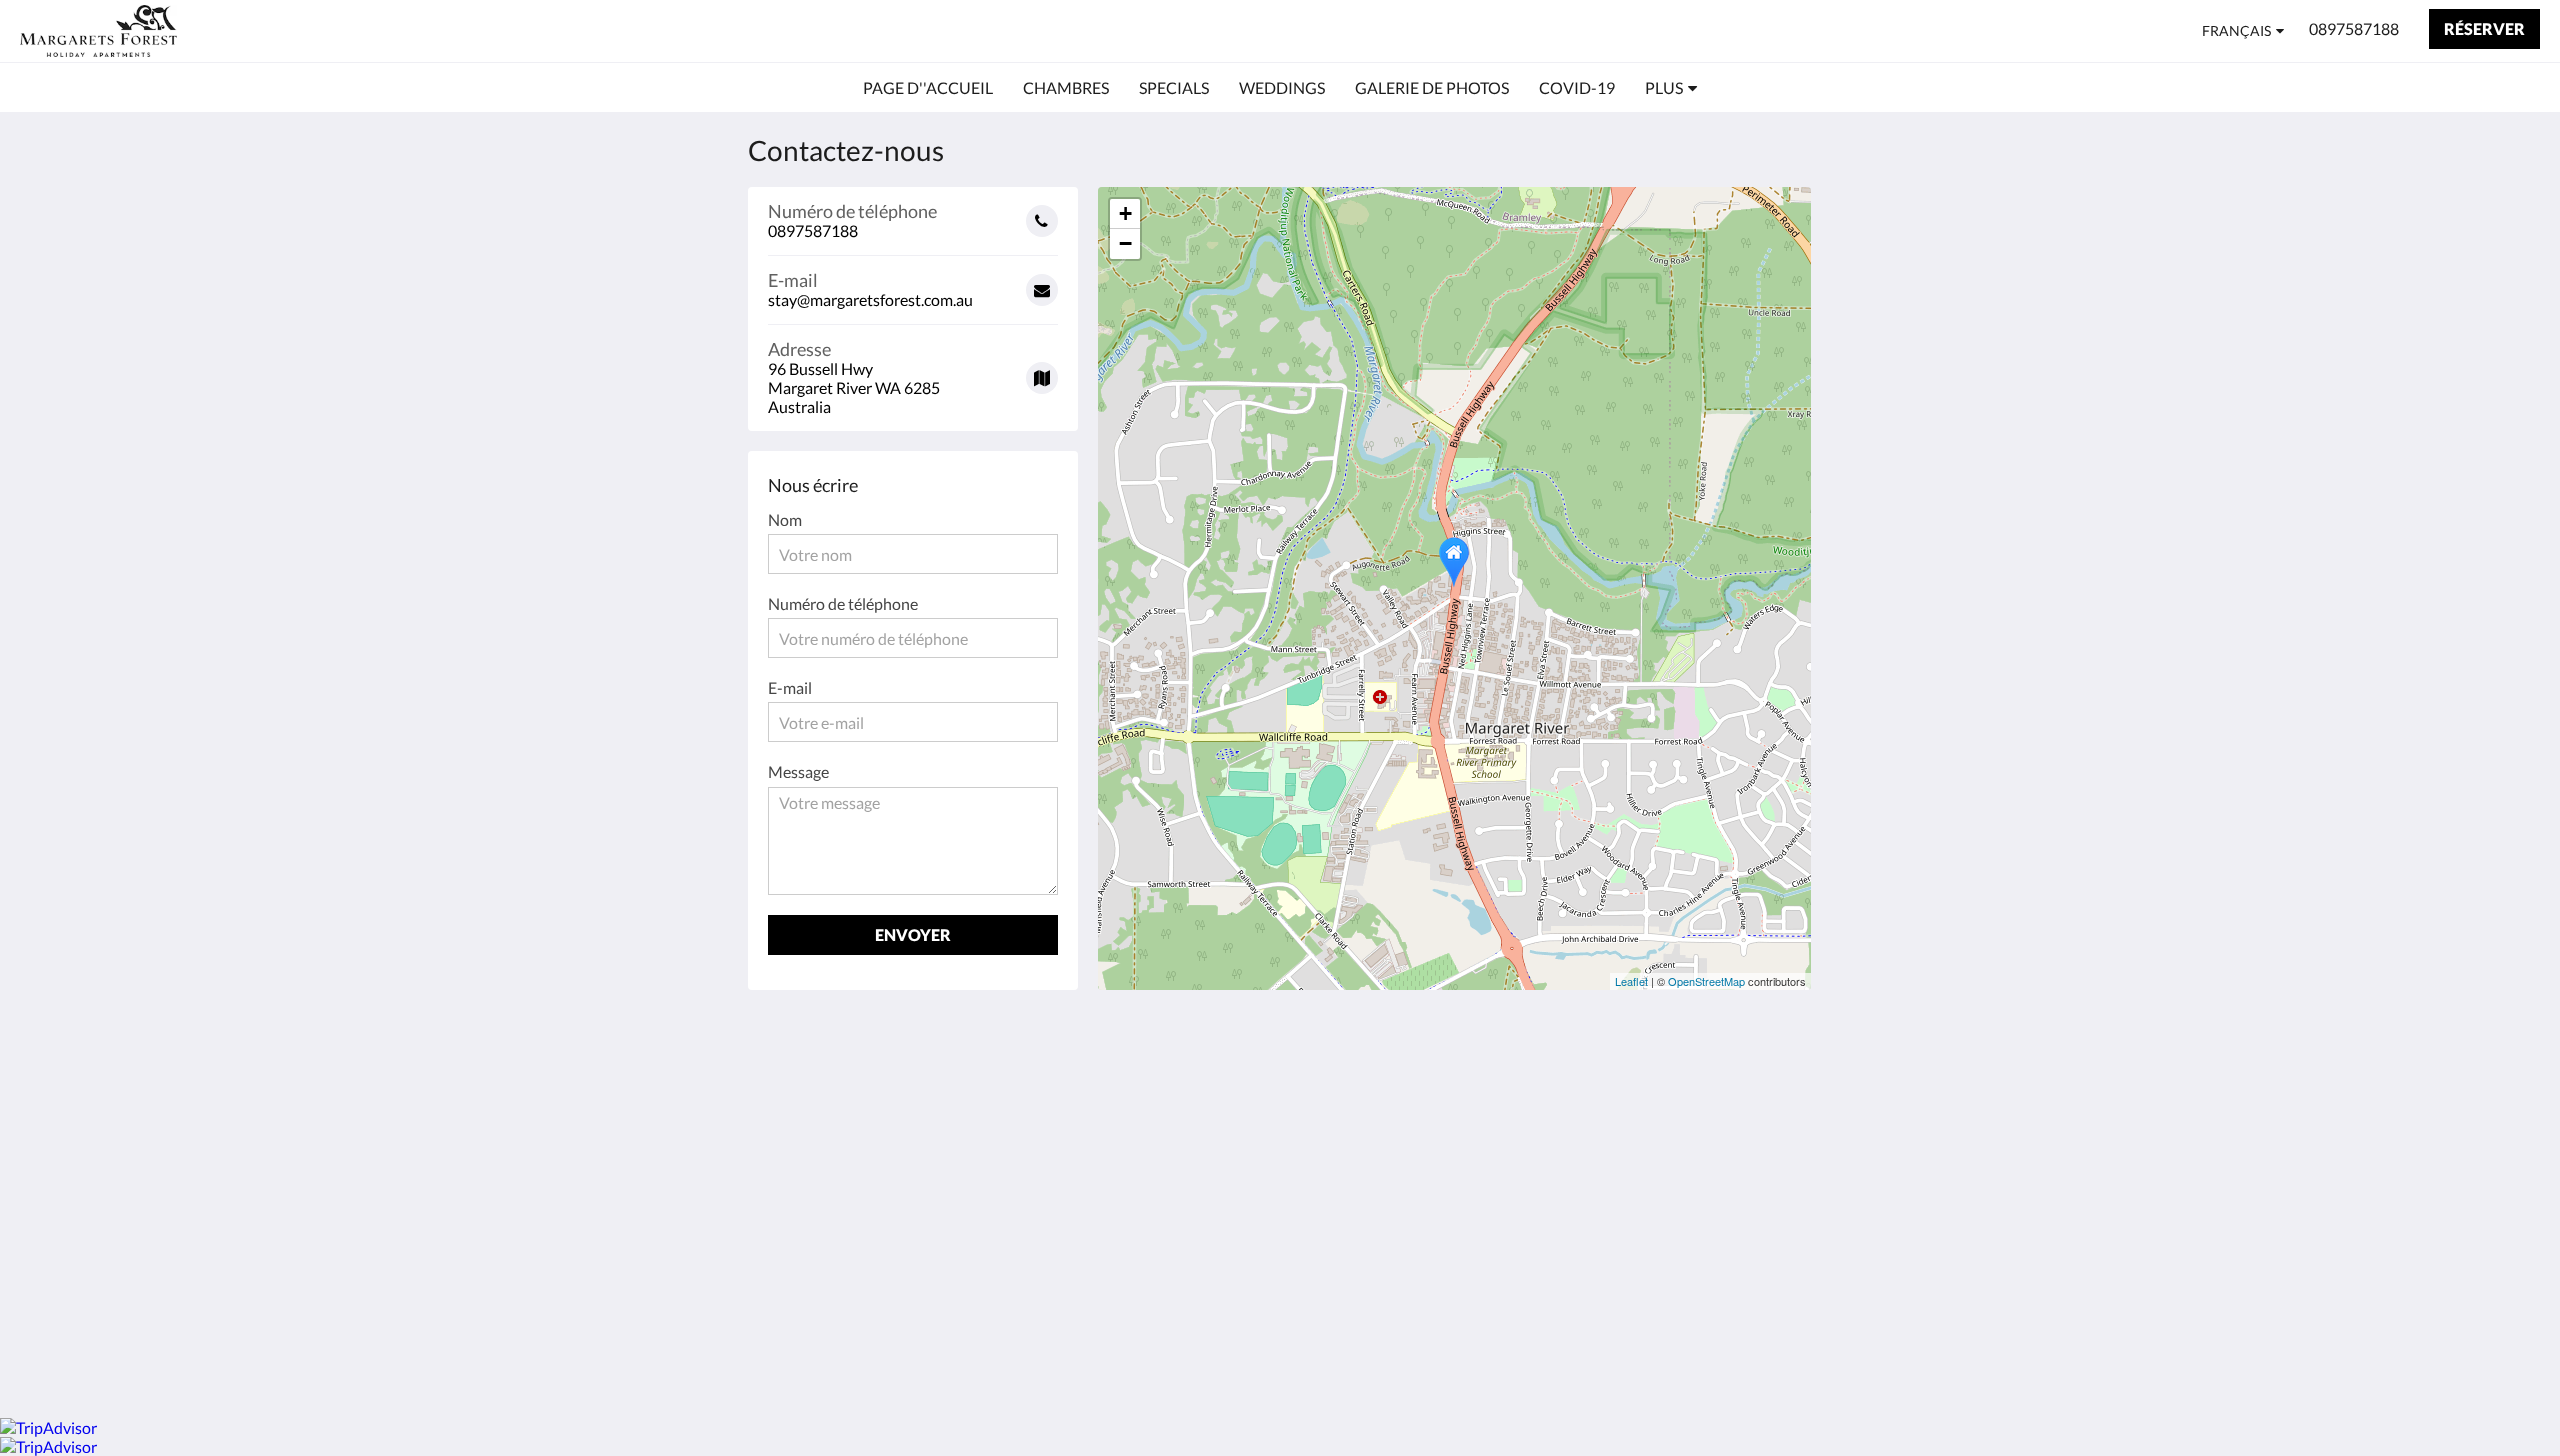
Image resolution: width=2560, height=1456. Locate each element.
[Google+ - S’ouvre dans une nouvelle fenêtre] (1552, 1089)
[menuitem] (928, 88)
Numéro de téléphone (843, 603)
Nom (785, 519)
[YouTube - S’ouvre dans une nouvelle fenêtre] (1772, 1089)
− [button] (1125, 243)
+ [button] (1125, 213)
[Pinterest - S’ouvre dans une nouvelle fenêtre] (1662, 1089)
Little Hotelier (1741, 1229)
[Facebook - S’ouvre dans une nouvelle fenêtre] (1497, 1089)
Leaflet (1631, 981)
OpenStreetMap (1706, 981)
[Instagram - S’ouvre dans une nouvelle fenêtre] (1607, 1089)
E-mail (790, 687)
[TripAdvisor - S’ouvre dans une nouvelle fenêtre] (1717, 1089)
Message (798, 771)
